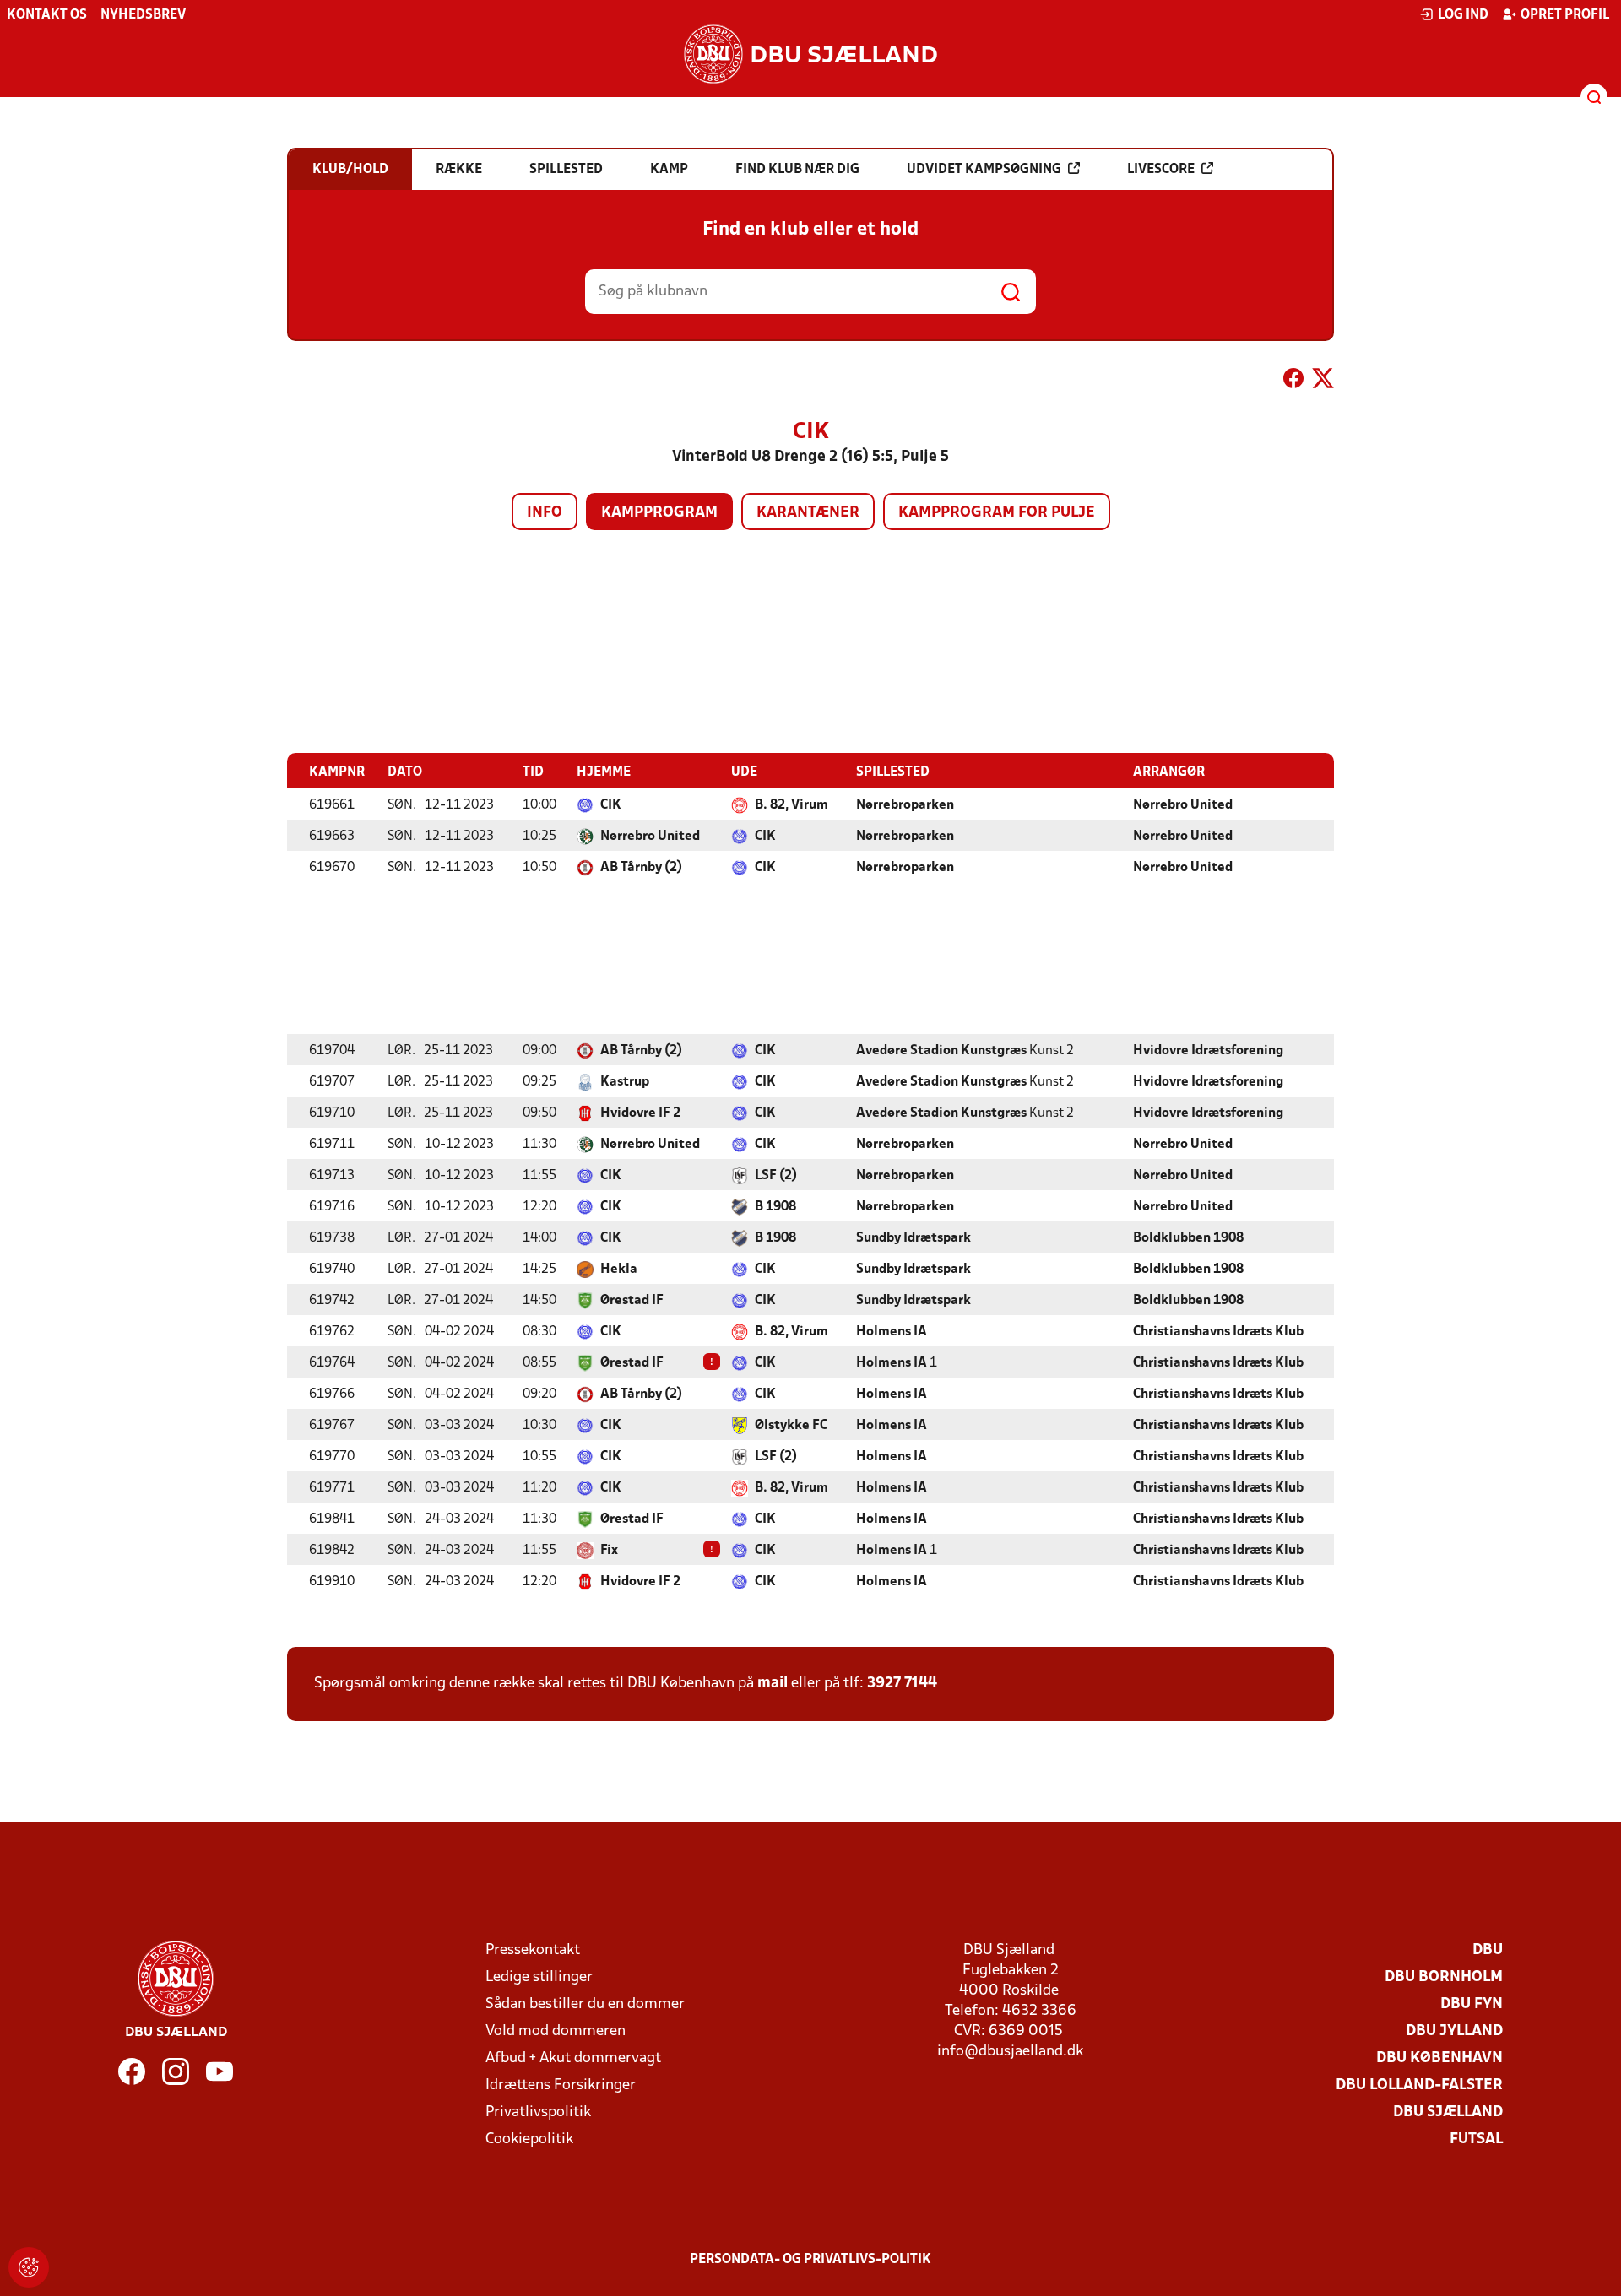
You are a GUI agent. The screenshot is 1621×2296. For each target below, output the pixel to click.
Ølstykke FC (791, 1426)
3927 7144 (902, 1684)
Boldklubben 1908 (1188, 1238)
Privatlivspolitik (538, 2112)
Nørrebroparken (905, 805)
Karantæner (808, 513)
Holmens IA (892, 1332)
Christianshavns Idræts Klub (1218, 1332)
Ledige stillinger (539, 1977)
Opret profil (1565, 15)
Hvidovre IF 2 (640, 1113)
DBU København (1439, 2058)
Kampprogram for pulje (997, 513)
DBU (1488, 1950)
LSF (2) (776, 1176)
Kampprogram (659, 513)
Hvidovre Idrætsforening (1208, 1051)
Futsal (1476, 2139)
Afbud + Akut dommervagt (573, 2058)
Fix (609, 1551)
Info (545, 513)
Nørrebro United (1183, 805)
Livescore (1161, 170)
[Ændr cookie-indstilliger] (29, 2267)
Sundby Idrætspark (914, 1238)
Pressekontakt (533, 1950)
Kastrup (625, 1082)
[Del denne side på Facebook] (1293, 382)
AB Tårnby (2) (641, 868)
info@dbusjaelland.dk (1010, 2052)
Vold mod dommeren (556, 2031)
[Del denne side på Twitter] (1323, 382)
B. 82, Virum (792, 805)
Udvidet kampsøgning (984, 170)
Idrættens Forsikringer (561, 2085)
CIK (611, 805)
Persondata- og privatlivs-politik (810, 2260)
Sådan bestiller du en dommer (585, 2004)
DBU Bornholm (1444, 1977)
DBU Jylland (1454, 2031)
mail (773, 1684)
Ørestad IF (632, 1301)
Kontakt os (47, 15)
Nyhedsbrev (143, 15)
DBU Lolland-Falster (1419, 2085)
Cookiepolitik (529, 2139)
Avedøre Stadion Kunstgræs (941, 1051)
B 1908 (775, 1207)
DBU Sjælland (1448, 2112)
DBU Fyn (1472, 2004)
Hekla (619, 1270)
